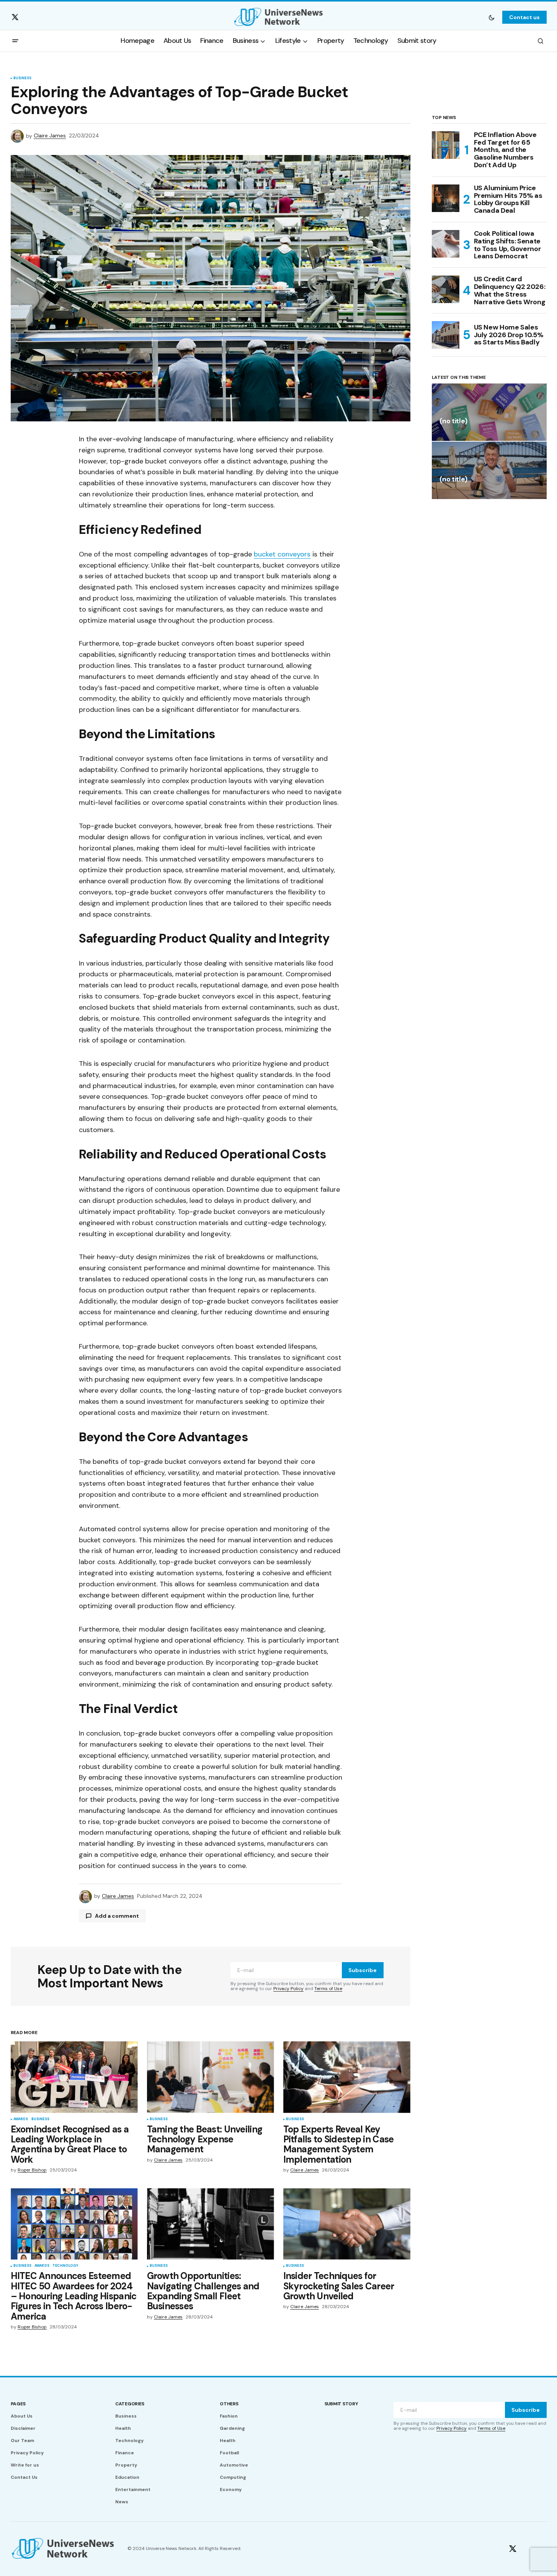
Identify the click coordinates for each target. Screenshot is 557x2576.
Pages (18, 2404)
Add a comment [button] (117, 1916)
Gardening (232, 2428)
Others (229, 2404)
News (122, 2502)
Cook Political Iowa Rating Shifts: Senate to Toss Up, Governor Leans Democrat (508, 245)
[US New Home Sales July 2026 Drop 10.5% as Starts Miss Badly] (446, 335)
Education (127, 2477)
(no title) (453, 422)
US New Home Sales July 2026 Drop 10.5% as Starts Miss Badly (509, 335)
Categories (130, 2404)
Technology (65, 2266)
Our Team (22, 2441)
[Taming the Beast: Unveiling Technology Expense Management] (211, 2077)
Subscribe (363, 1970)
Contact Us (24, 2477)
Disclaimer (23, 2428)
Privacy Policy (288, 1989)
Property (126, 2465)
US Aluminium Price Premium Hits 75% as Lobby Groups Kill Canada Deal (508, 200)
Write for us (25, 2465)
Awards (21, 2119)
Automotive (234, 2465)
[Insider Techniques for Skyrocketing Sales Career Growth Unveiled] (347, 2224)
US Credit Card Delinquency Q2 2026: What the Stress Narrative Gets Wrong (510, 291)
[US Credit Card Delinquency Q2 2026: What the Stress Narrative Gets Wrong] (446, 289)
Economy (231, 2490)
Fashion (229, 2416)
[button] (492, 17)
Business (22, 78)
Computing (233, 2477)
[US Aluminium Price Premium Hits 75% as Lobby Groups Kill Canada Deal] (446, 198)
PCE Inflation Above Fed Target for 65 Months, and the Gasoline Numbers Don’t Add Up (505, 150)
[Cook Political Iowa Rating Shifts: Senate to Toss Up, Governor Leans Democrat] (446, 244)
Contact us (524, 17)
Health (123, 2428)
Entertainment (133, 2490)
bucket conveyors (282, 554)
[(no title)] (489, 412)
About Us (22, 2416)
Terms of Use (328, 1989)
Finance (125, 2453)
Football (229, 2453)
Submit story (341, 2404)
